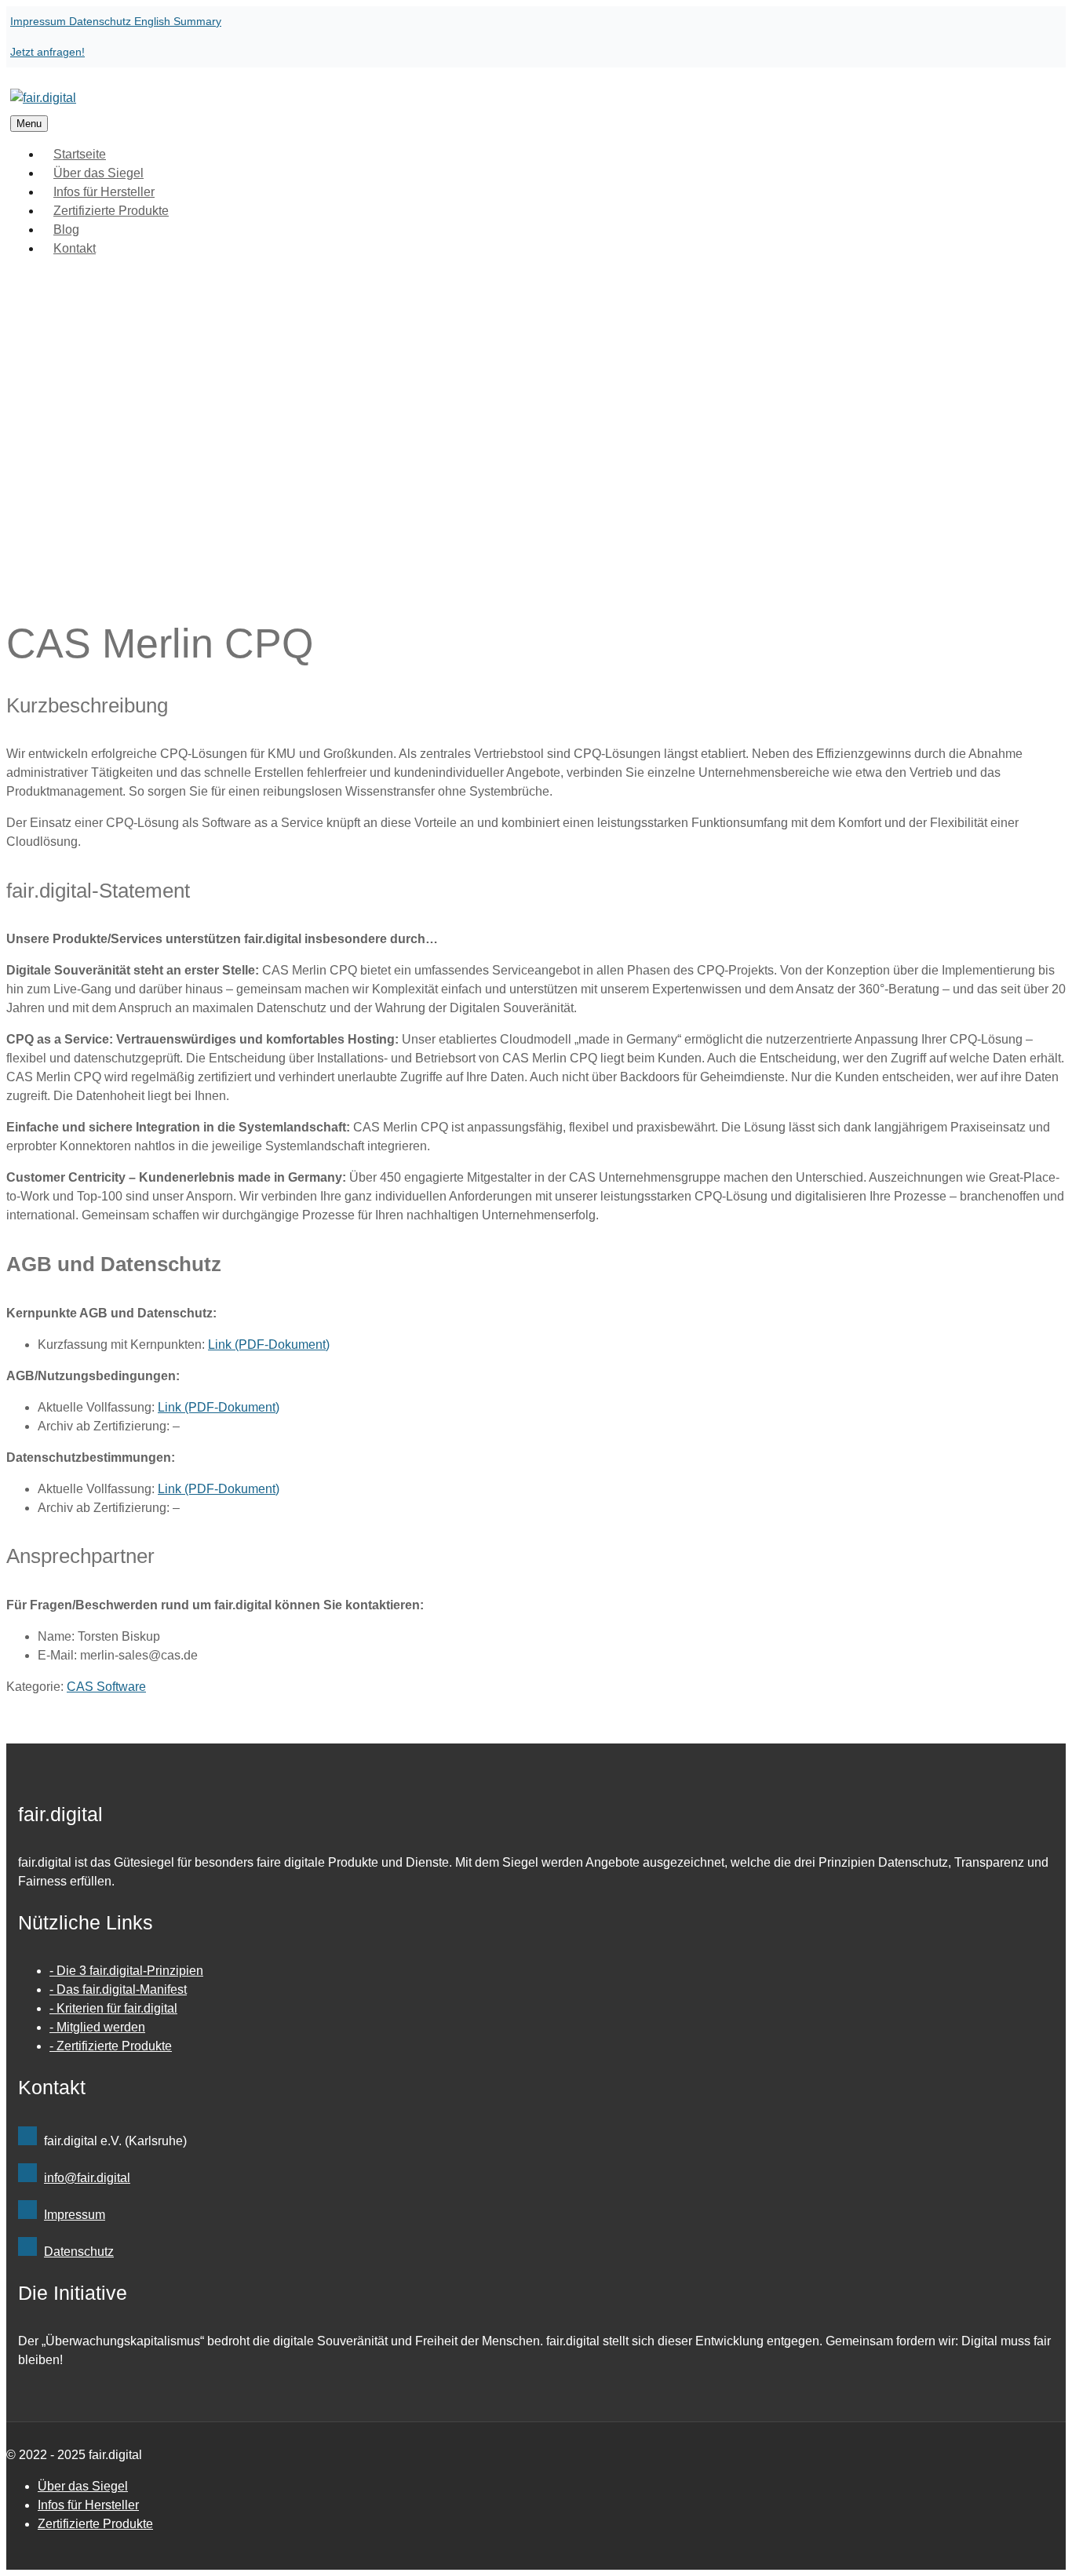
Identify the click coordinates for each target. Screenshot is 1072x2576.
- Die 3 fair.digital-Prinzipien (126, 1971)
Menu (29, 124)
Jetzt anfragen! (47, 52)
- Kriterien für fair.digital (113, 2008)
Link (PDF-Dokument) (269, 1344)
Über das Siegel (83, 2486)
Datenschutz (102, 21)
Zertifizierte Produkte (111, 211)
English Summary (178, 21)
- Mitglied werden (97, 2027)
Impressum (40, 21)
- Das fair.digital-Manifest (118, 1989)
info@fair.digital (87, 2178)
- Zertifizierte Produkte (111, 2046)
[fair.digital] (43, 98)
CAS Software (106, 1687)
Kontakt (75, 248)
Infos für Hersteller (88, 2505)
